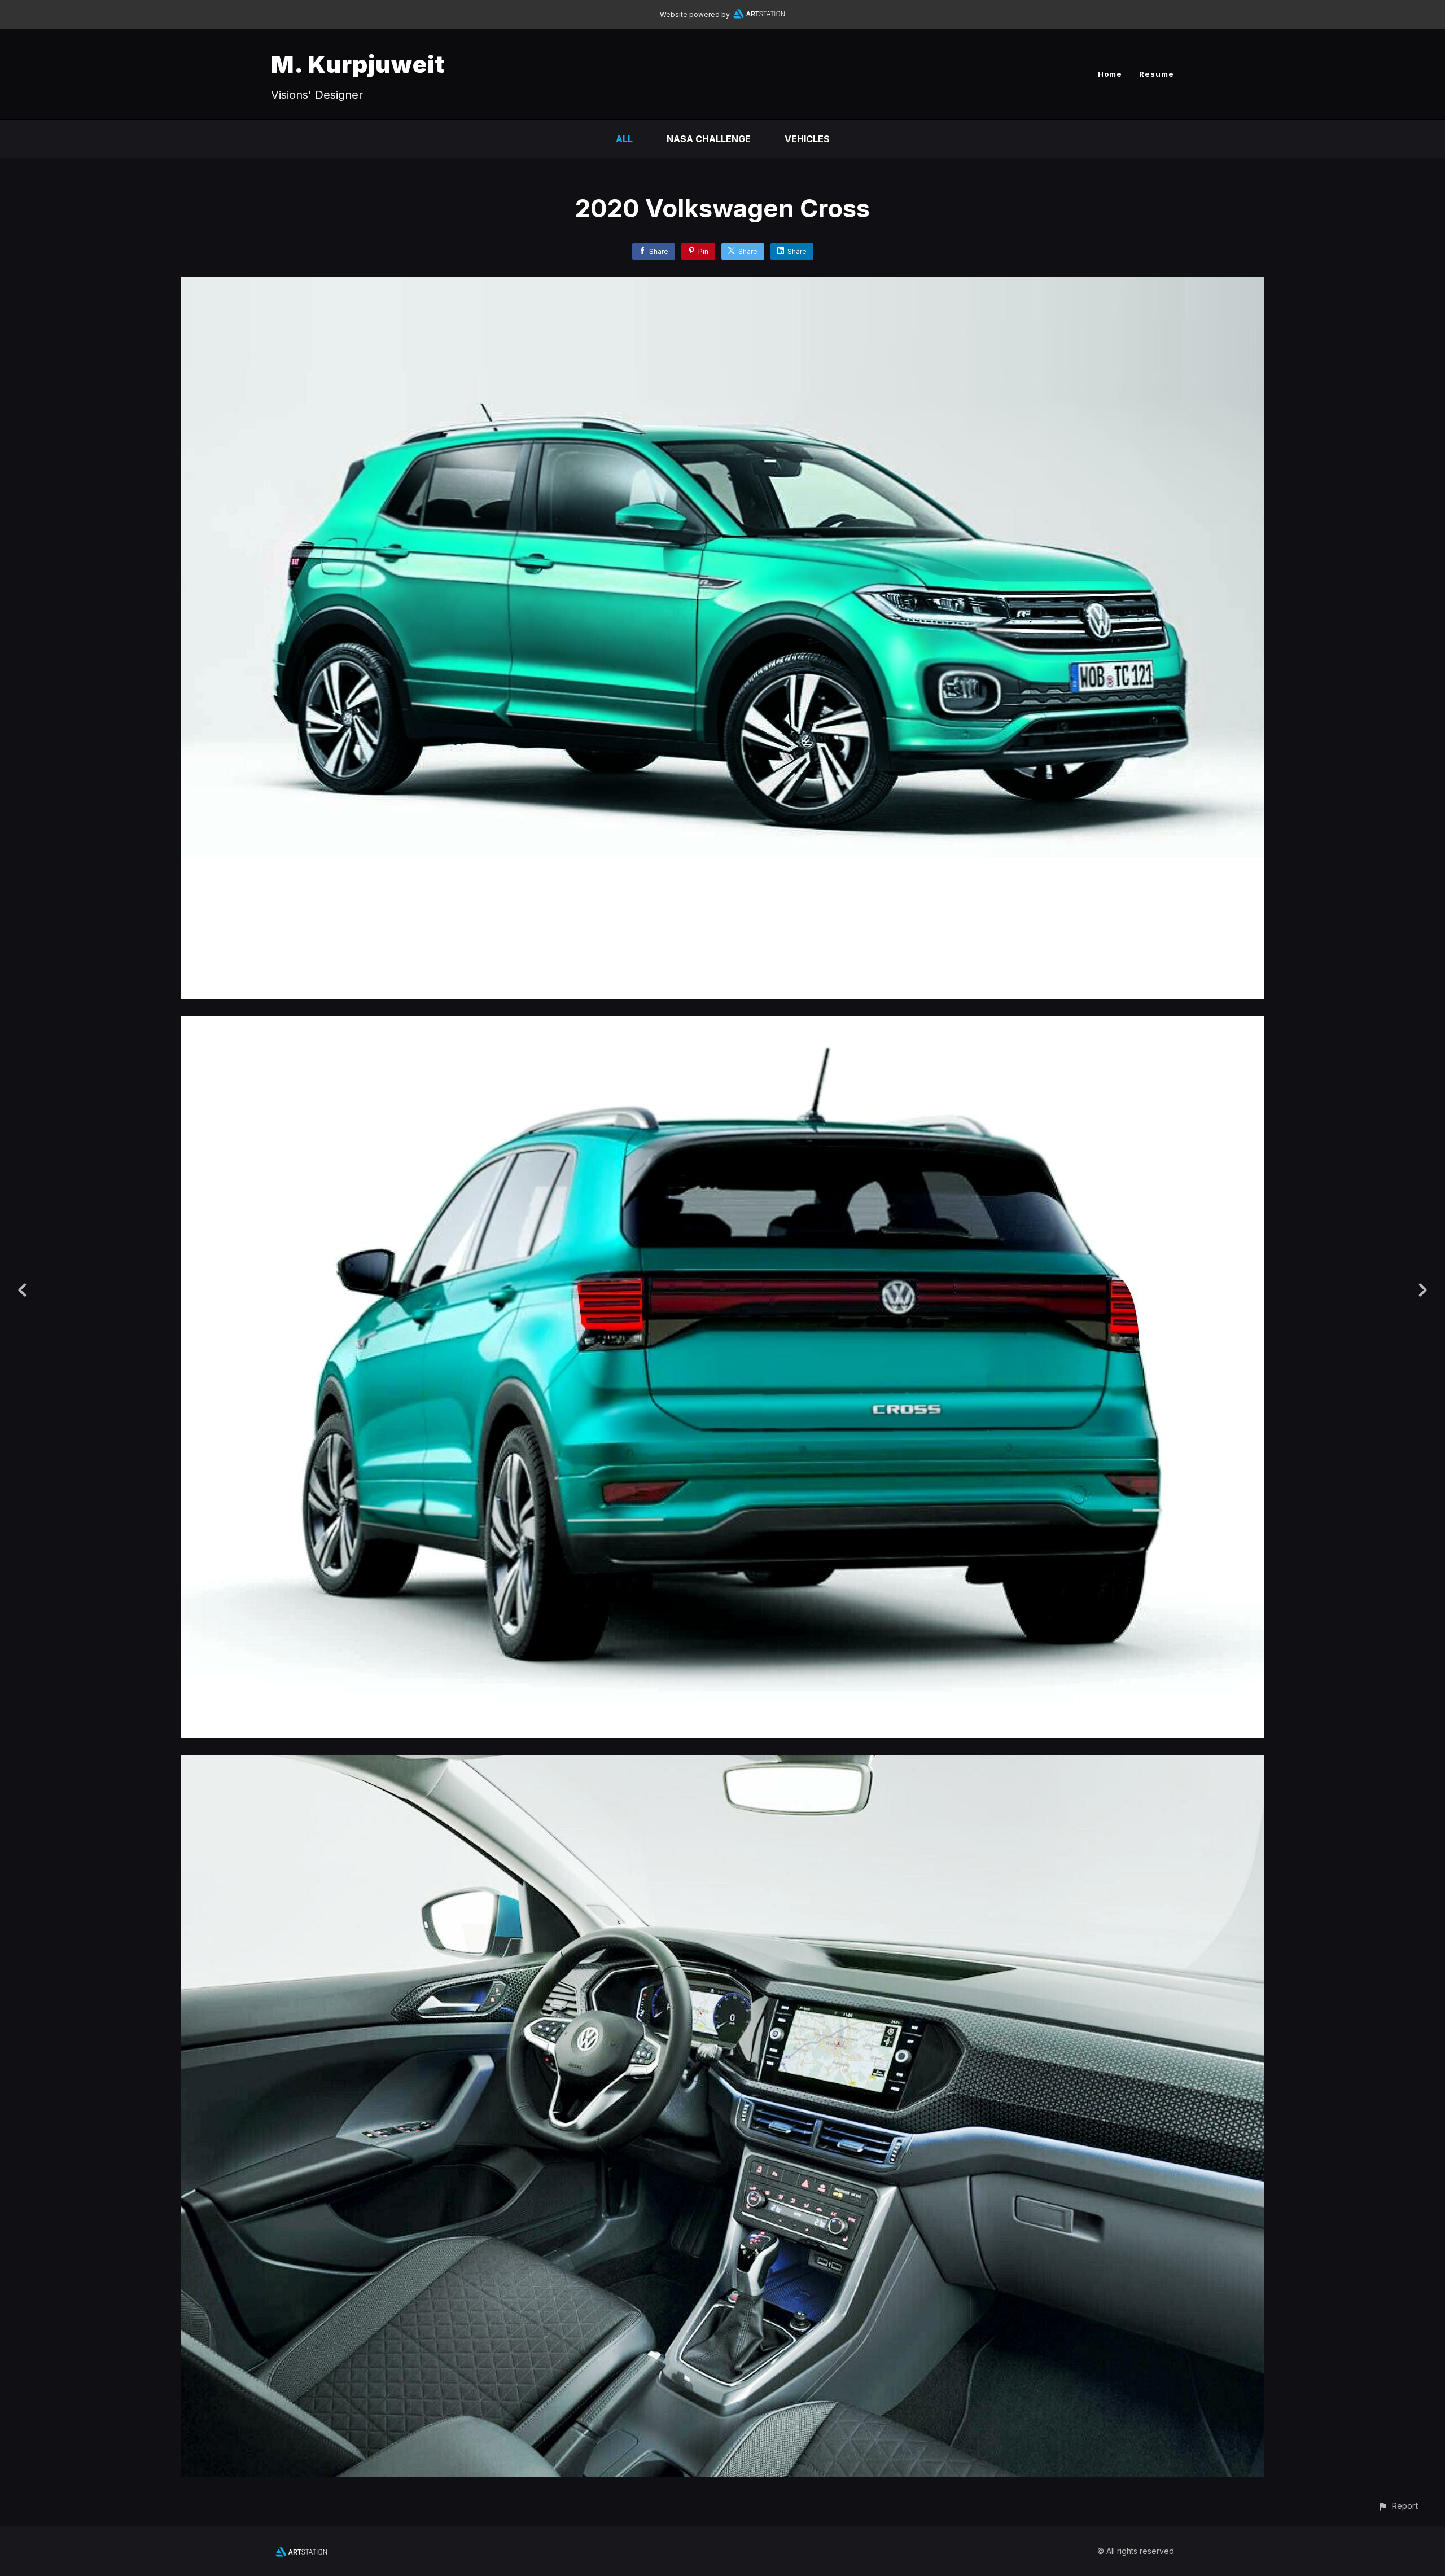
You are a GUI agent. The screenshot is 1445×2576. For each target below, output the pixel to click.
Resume (1157, 74)
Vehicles (807, 139)
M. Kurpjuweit (358, 64)
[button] (1398, 2506)
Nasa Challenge (709, 139)
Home (1110, 74)
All (624, 139)
